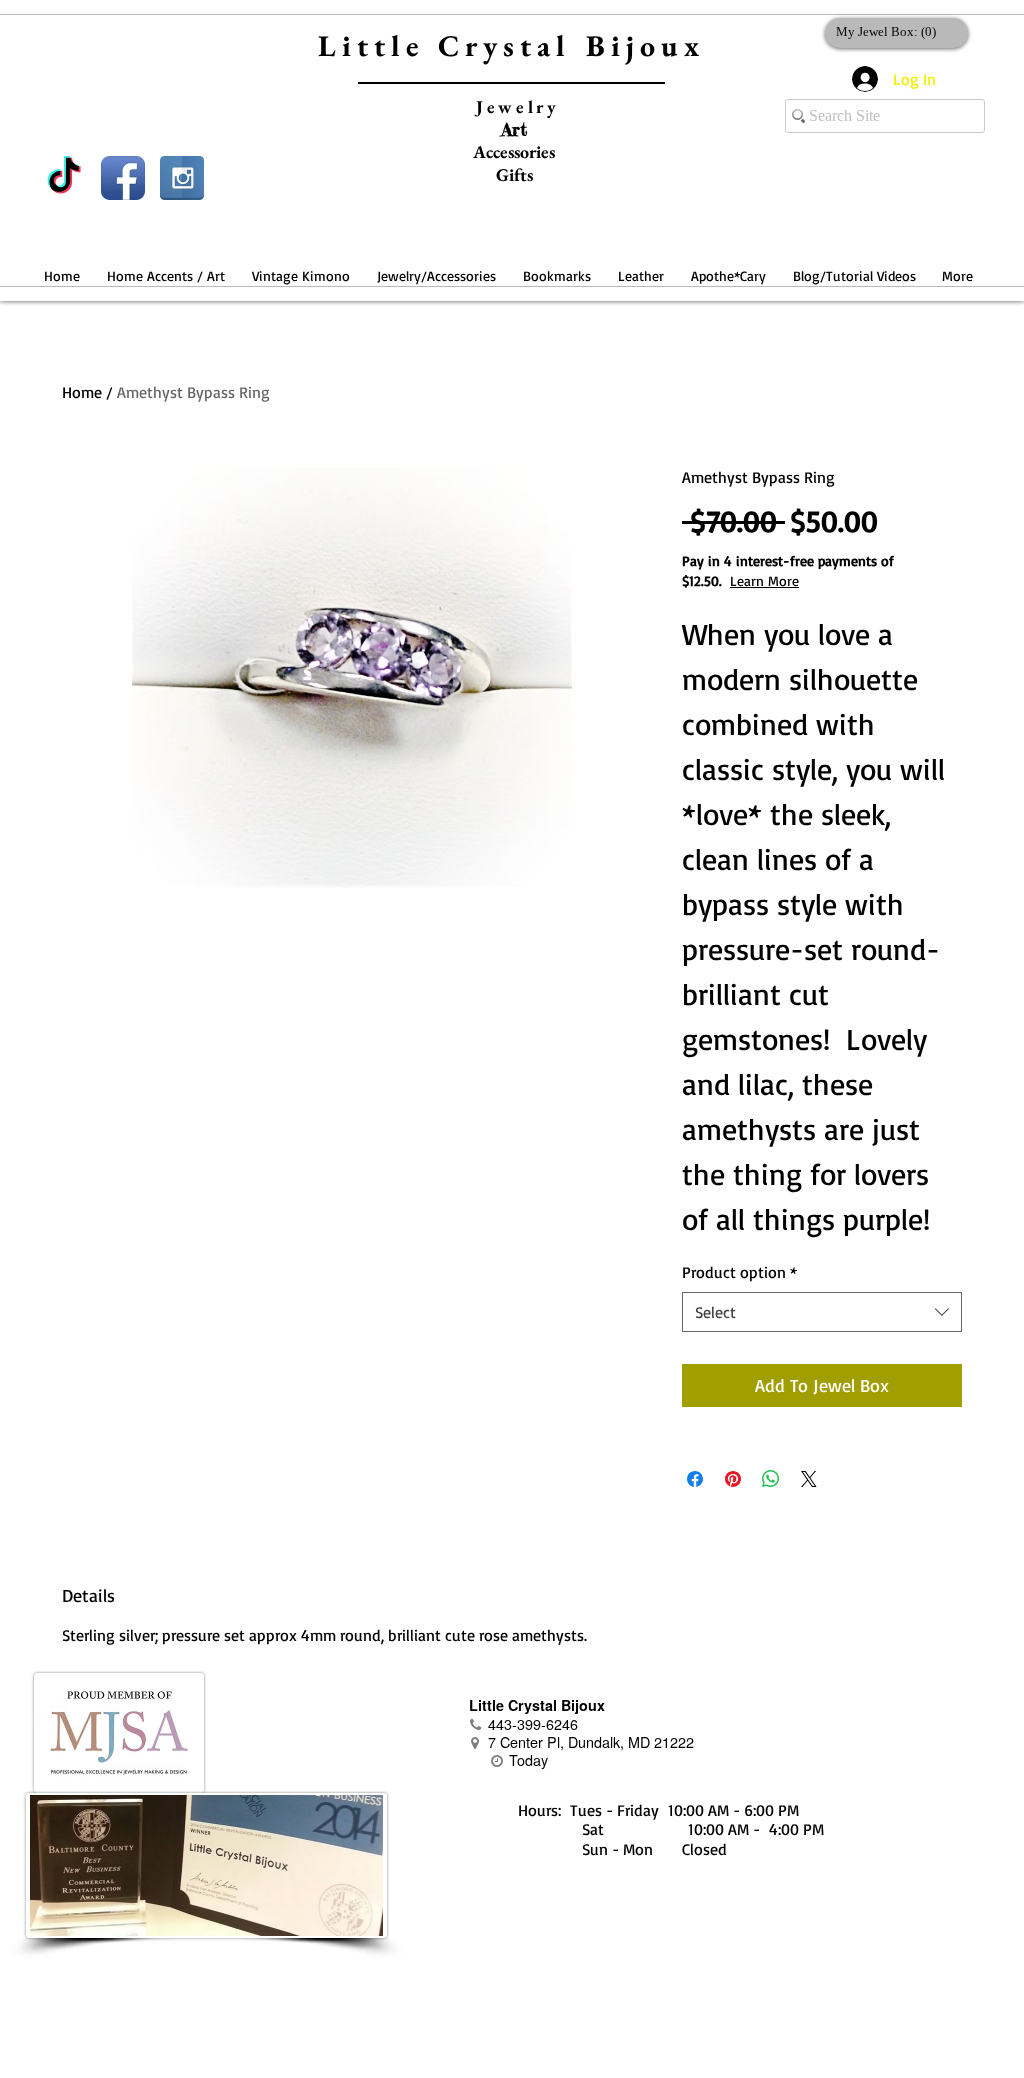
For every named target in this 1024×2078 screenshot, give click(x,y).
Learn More (764, 580)
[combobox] (822, 1312)
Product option (739, 1272)
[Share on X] (809, 1479)
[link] (892, 31)
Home (82, 392)
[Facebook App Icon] (123, 178)
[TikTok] (64, 178)
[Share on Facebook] (695, 1479)
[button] (165, 266)
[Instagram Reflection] (182, 178)
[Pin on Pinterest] (733, 1479)
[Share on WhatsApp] (771, 1479)
